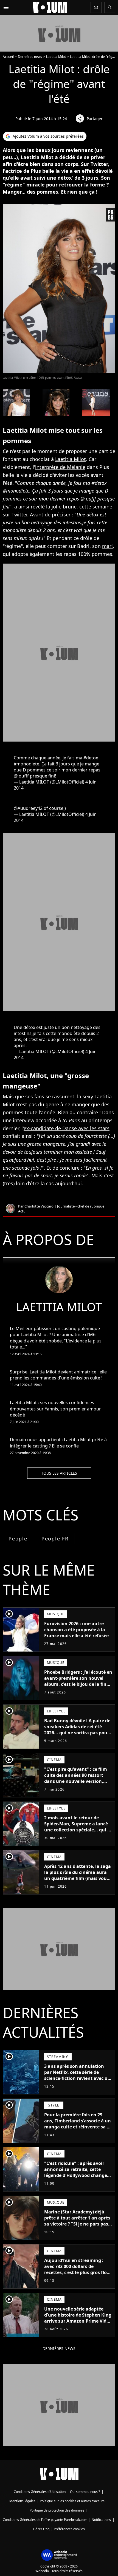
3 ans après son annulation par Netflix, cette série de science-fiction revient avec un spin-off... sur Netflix (77, 2075)
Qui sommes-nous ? (85, 2492)
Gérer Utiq (41, 2529)
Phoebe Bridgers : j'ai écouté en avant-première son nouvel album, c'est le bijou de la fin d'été (78, 1681)
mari (107, 546)
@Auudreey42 (28, 808)
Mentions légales (22, 2501)
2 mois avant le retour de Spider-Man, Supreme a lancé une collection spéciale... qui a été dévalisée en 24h (77, 1827)
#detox (91, 758)
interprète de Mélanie (60, 467)
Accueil (8, 57)
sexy (88, 1096)
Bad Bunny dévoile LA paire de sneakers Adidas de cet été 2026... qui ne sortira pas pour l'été (77, 1730)
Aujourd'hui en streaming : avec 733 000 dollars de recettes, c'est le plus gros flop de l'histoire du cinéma (77, 2269)
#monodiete (26, 764)
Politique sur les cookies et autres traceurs (72, 2501)
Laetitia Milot (56, 57)
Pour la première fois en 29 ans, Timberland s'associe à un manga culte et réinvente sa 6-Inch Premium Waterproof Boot (78, 2127)
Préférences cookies (69, 2529)
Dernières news (30, 57)
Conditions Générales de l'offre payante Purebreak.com (45, 2520)
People (18, 1539)
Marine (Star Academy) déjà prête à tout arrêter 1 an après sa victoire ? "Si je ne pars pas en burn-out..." (77, 2221)
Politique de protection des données (57, 2510)
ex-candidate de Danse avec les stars (67, 1128)
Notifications (101, 2520)
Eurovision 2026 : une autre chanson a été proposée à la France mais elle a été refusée (76, 1630)
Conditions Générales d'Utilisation (40, 2492)
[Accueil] (50, 7)
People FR (55, 1539)
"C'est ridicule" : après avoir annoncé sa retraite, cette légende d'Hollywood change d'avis (76, 2172)
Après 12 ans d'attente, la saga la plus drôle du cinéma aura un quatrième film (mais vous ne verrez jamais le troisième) (78, 1875)
